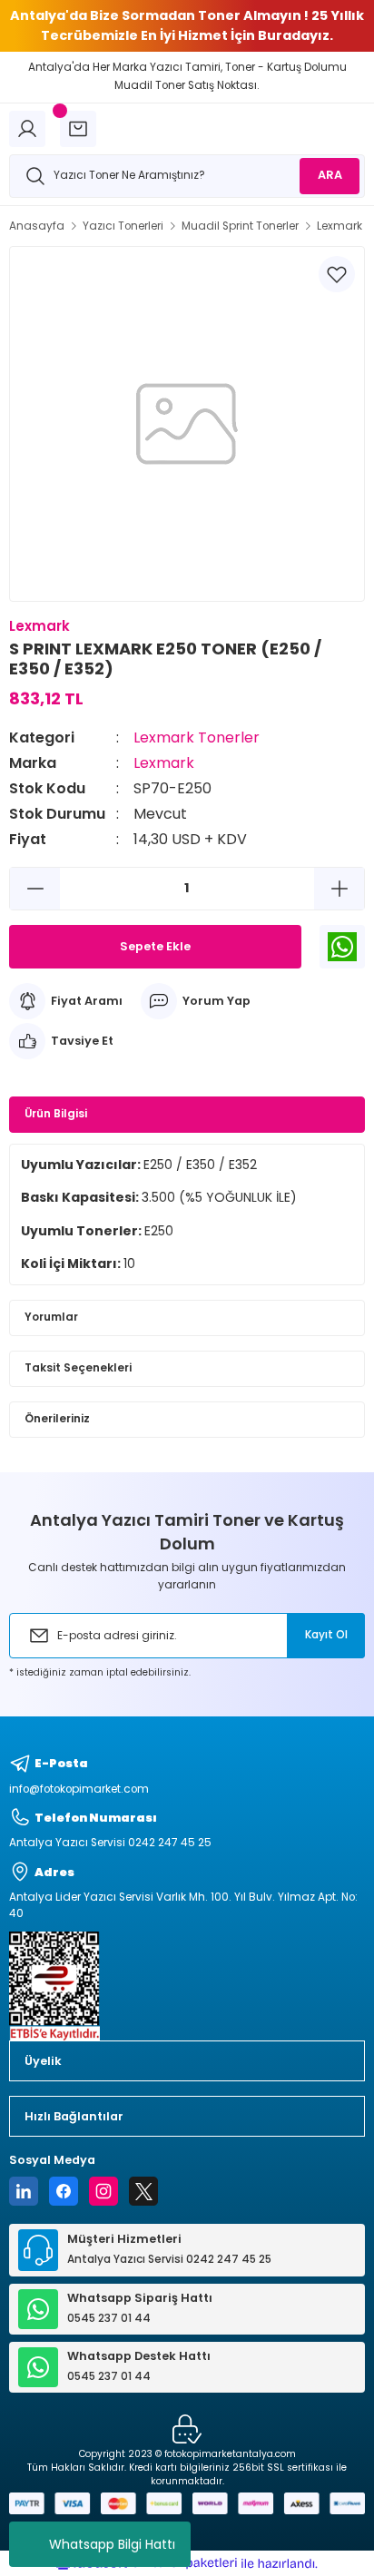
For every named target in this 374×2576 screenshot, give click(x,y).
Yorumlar (51, 1317)
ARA (330, 175)
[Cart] (78, 129)
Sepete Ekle (155, 946)
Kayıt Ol (326, 1635)
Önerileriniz (57, 1419)
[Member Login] (27, 129)
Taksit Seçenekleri (78, 1368)
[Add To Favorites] (337, 274)
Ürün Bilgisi (56, 1114)
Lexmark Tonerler (197, 737)
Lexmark (164, 763)
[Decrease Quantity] (35, 889)
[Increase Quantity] (339, 889)
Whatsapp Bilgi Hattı (112, 2544)
